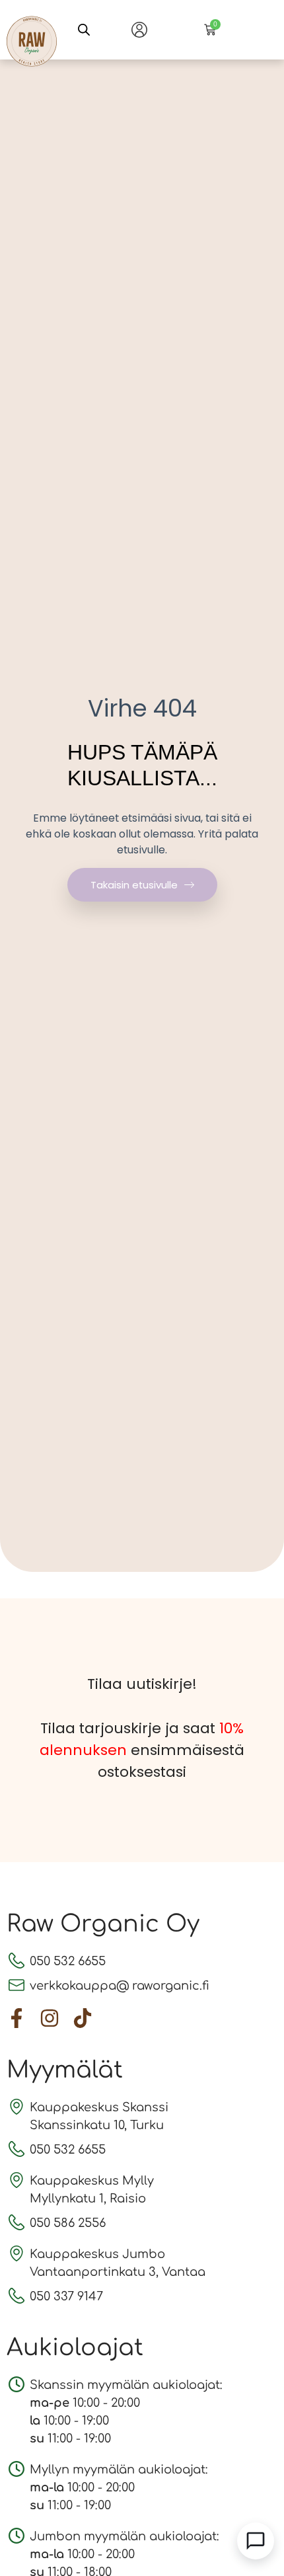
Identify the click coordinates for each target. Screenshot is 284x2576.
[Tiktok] (83, 2018)
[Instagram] (50, 2018)
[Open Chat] (256, 2541)
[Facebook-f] (17, 2018)
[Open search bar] (84, 30)
